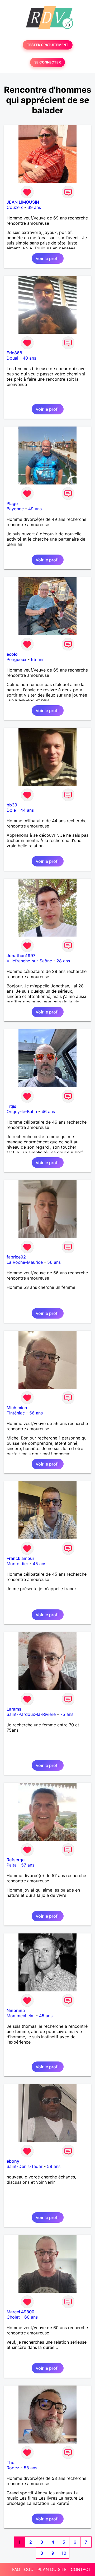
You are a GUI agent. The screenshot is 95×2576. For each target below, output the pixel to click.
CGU (29, 2569)
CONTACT (81, 2569)
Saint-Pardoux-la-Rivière (31, 1714)
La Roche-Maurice (25, 1262)
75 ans (67, 1714)
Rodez (13, 2468)
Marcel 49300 (20, 2312)
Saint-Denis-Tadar (25, 2166)
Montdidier (17, 1564)
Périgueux (16, 659)
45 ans (39, 1564)
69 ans (34, 207)
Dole (11, 810)
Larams (14, 1709)
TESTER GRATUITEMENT (48, 45)
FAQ (16, 2569)
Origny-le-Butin (22, 1111)
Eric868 (14, 353)
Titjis (11, 1106)
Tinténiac (16, 1413)
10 (64, 2553)
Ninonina (16, 2010)
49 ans (35, 509)
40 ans (29, 358)
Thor (11, 2462)
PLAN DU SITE (52, 2569)
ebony (13, 2161)
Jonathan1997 (21, 956)
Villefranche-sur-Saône (29, 961)
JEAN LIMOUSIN (23, 202)
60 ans (31, 2317)
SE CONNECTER (47, 62)
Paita (12, 1865)
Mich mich (17, 1408)
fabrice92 (16, 1257)
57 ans (28, 1865)
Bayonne (15, 509)
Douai (12, 358)
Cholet (13, 2317)
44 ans (27, 810)
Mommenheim (21, 2016)
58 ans (54, 2166)
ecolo (12, 654)
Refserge (16, 1860)
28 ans (63, 961)
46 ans (48, 1111)
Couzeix (15, 207)
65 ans (38, 659)
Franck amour (20, 1558)
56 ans (54, 1262)
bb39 (12, 805)
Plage (12, 503)
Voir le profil (48, 258)
